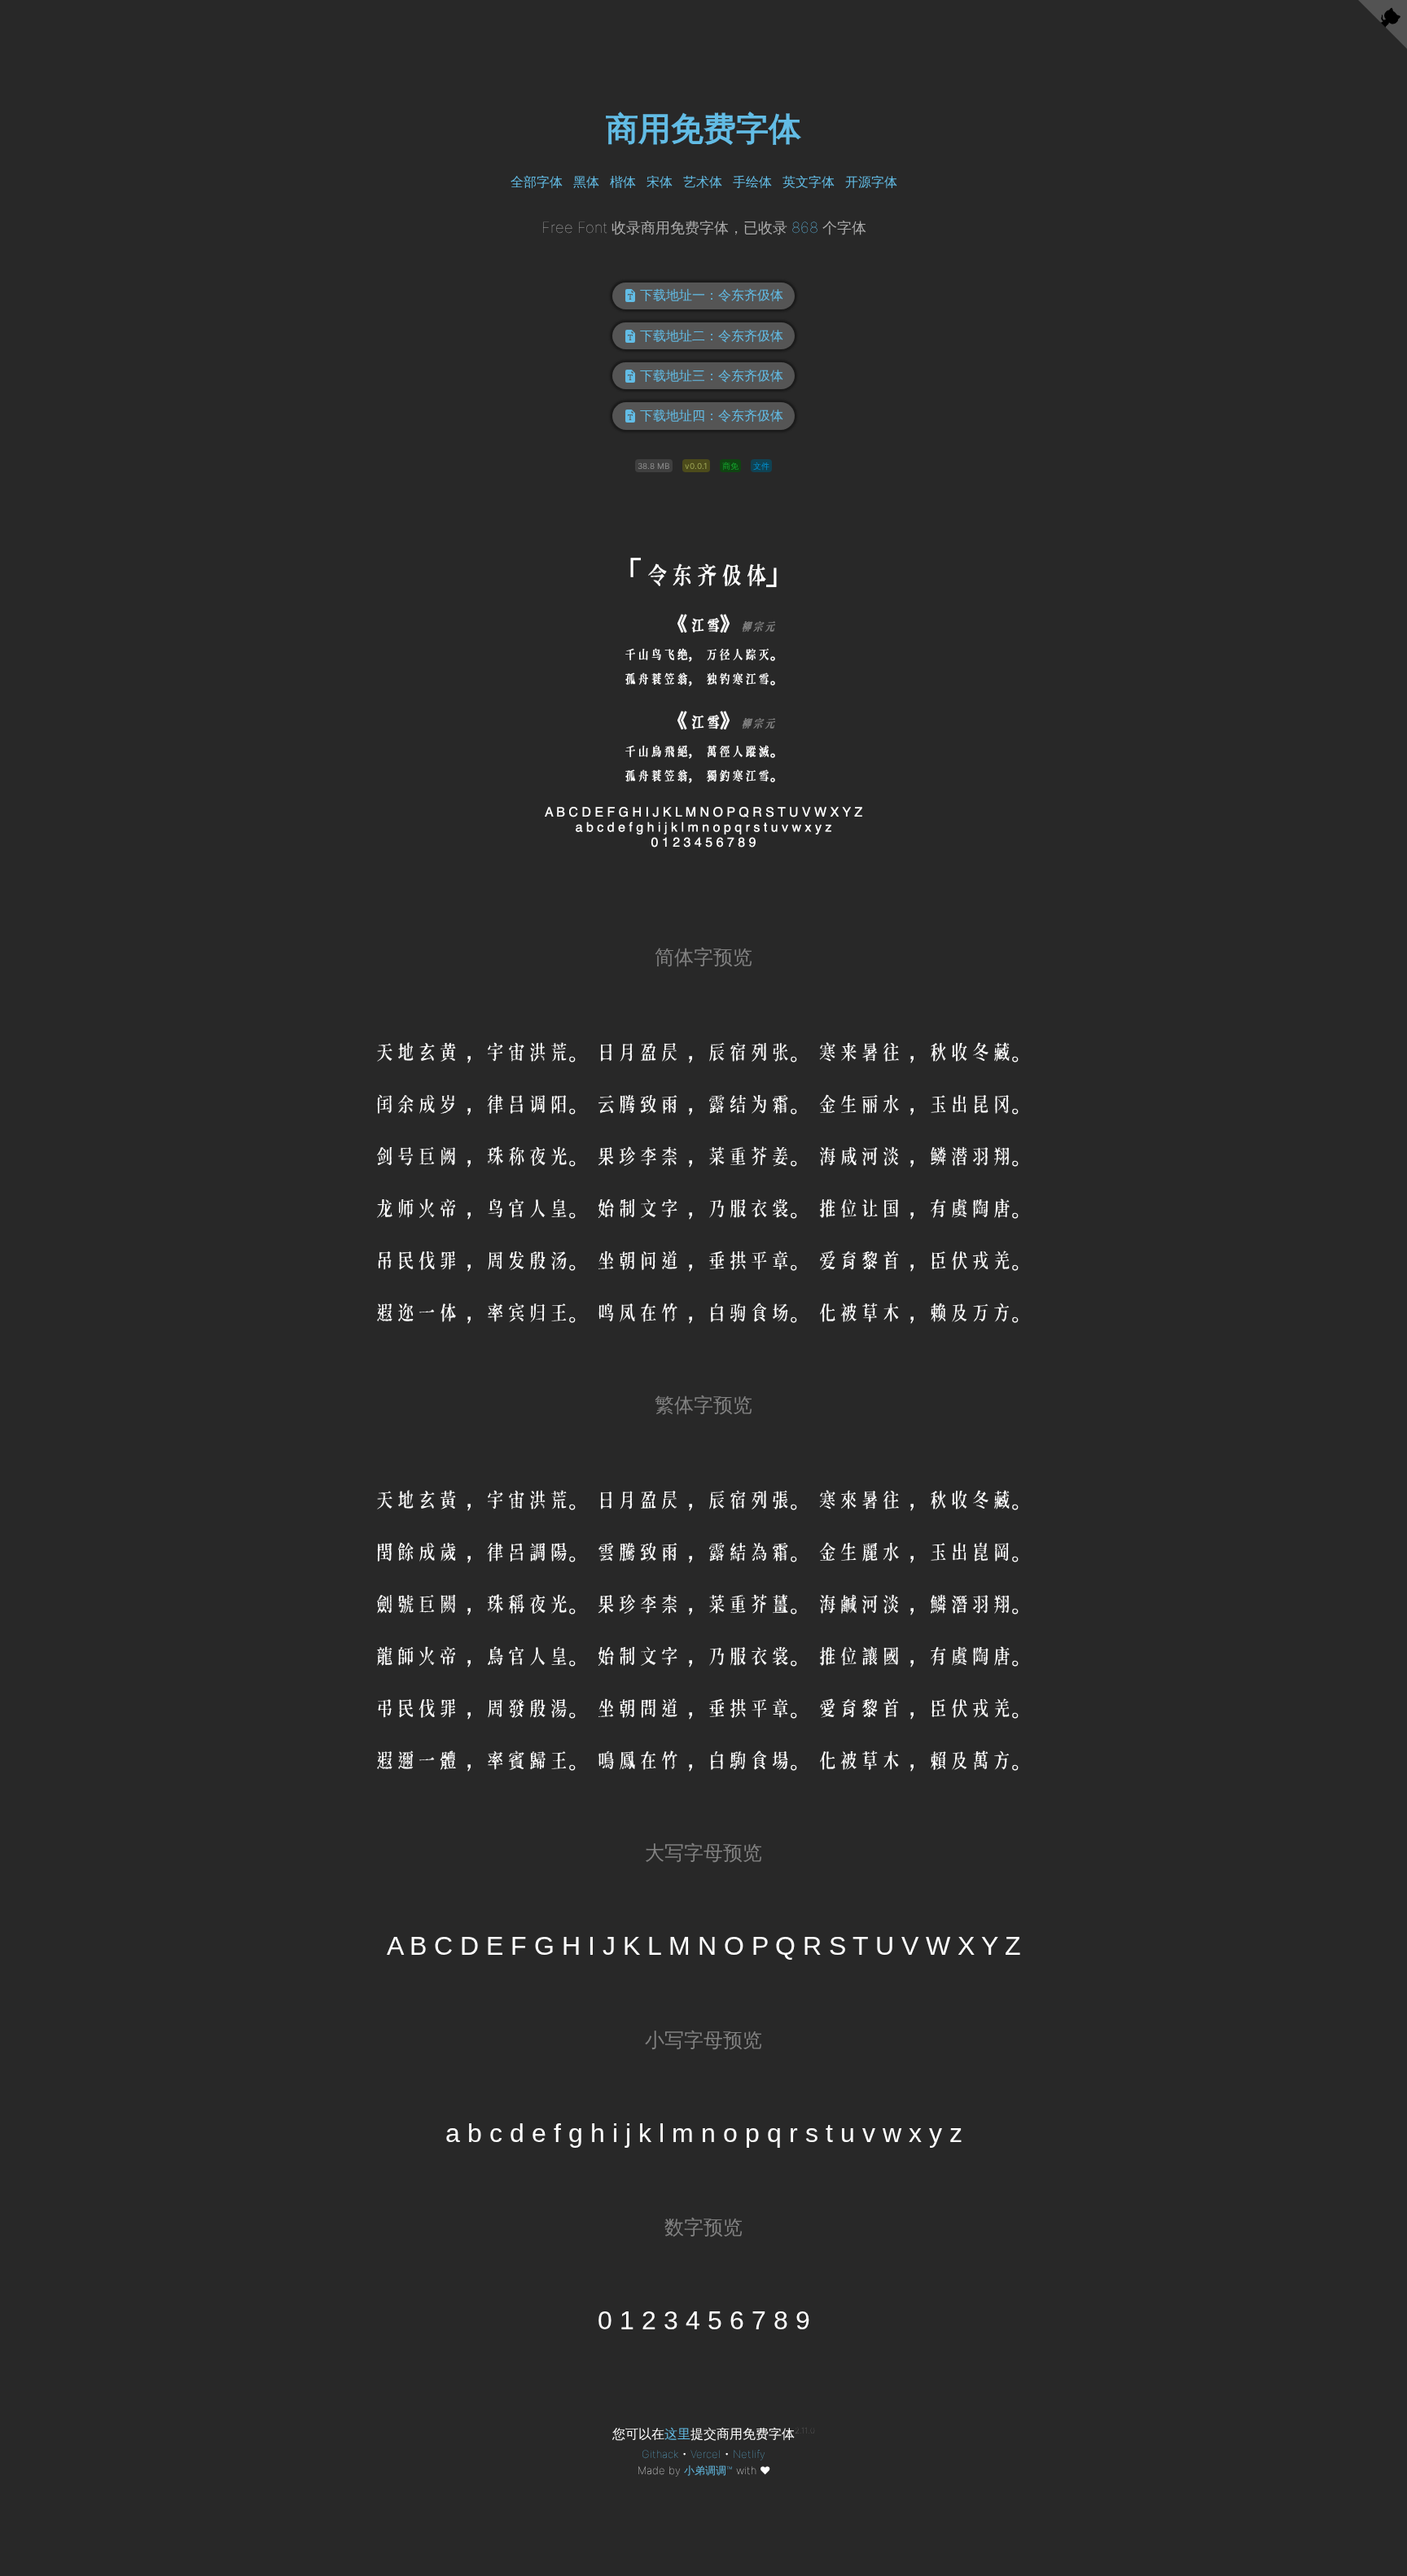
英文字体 (809, 182)
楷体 (623, 182)
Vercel (706, 2454)
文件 (761, 466)
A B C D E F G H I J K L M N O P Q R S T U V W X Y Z (704, 1947)
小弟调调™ (708, 2470)
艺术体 (703, 182)
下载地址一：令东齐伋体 (712, 295)
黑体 (586, 182)
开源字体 (871, 182)
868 (805, 227)
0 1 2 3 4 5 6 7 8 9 (704, 2321)
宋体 (660, 182)
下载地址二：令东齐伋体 (712, 335)
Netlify (749, 2454)
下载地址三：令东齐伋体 (712, 375)
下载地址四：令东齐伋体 (712, 415)
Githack (660, 2454)
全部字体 (537, 182)
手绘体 (752, 182)
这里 (677, 2434)
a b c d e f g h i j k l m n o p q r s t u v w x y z (704, 2134)
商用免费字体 (703, 128)
